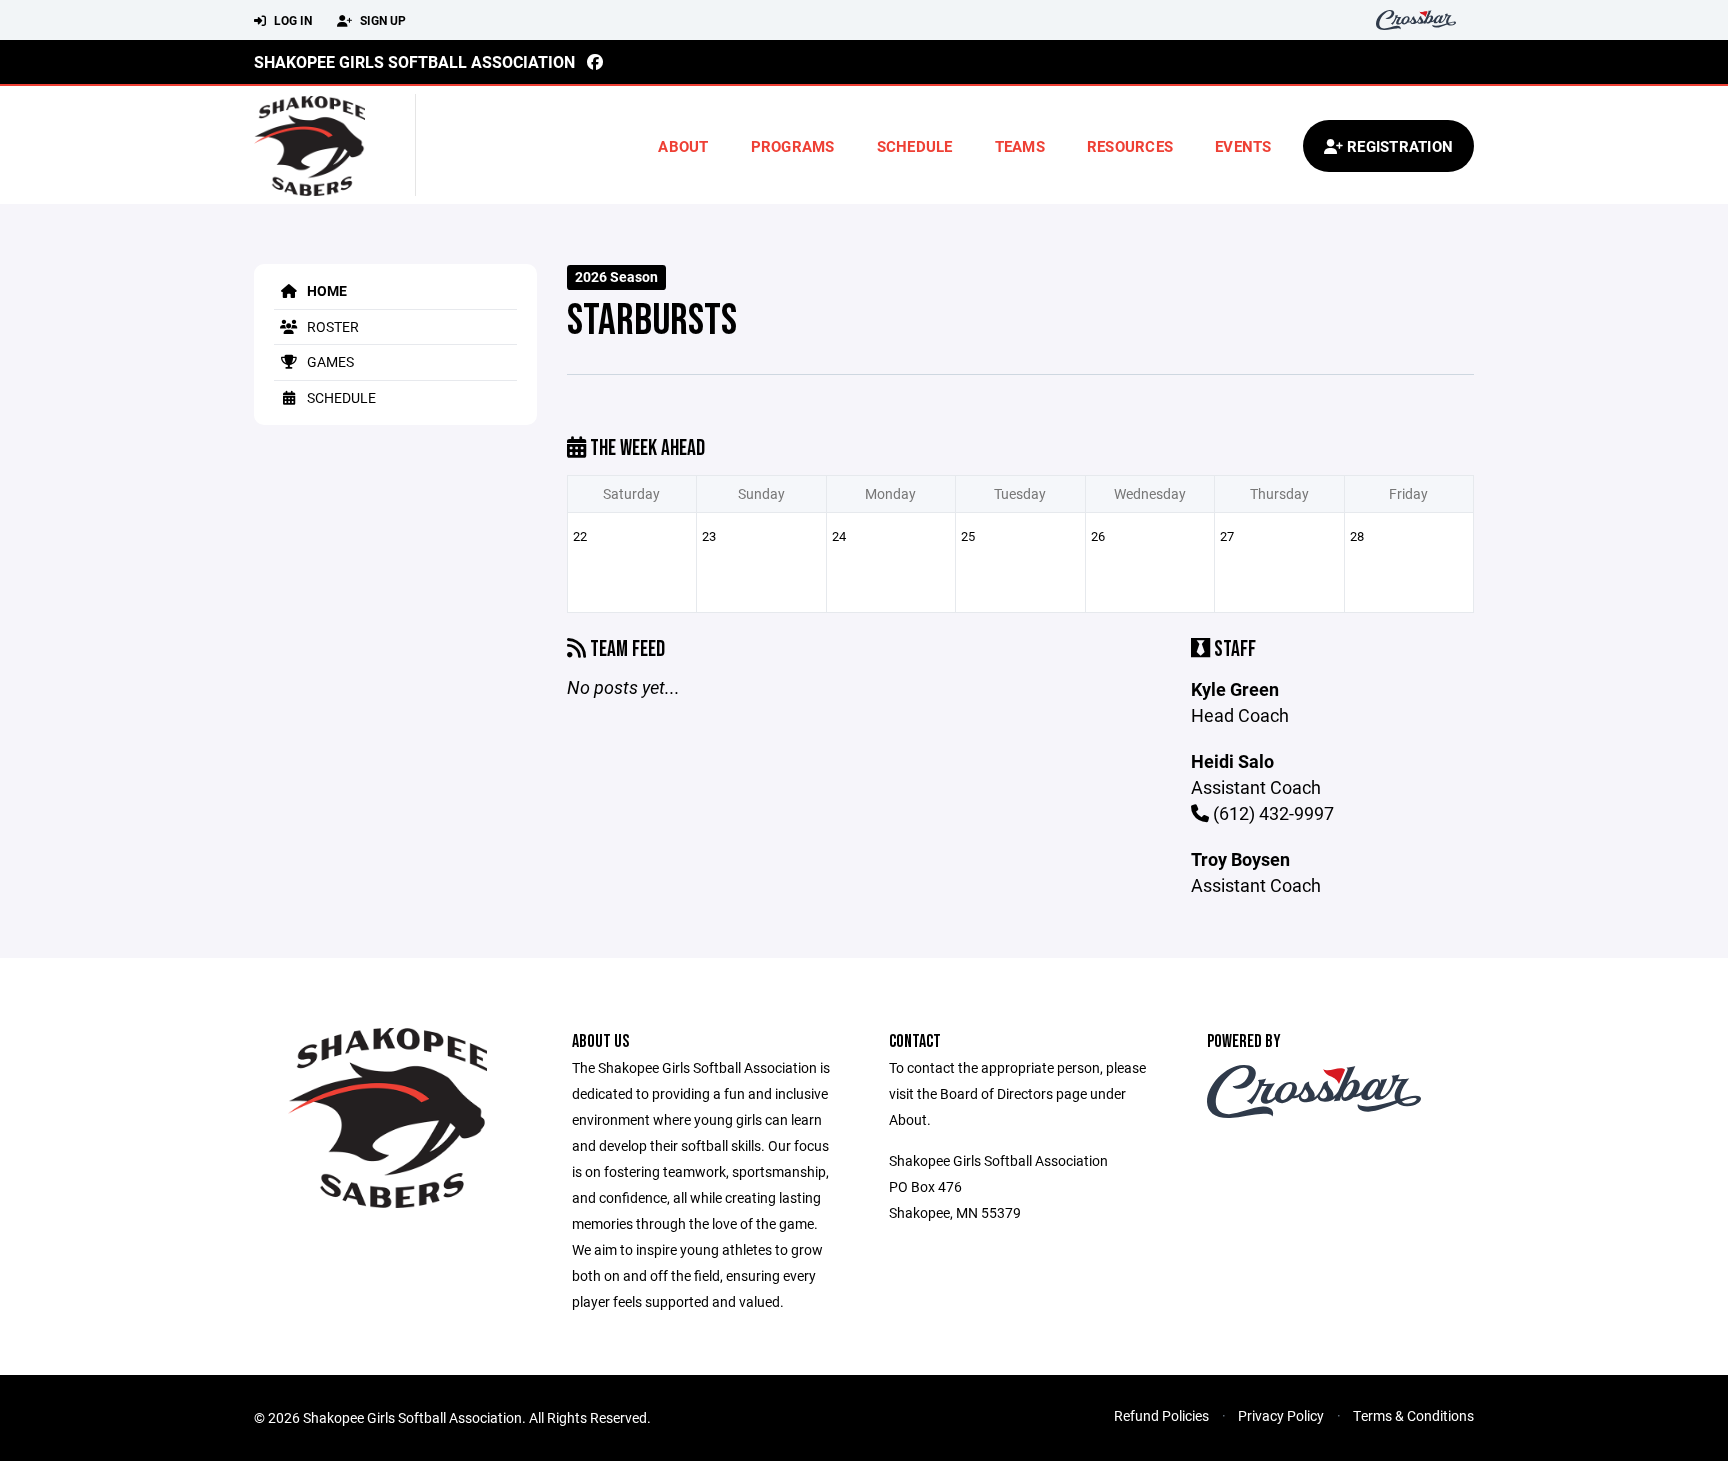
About (683, 146)
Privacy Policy (1281, 1415)
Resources (1130, 146)
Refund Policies (1161, 1415)
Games (329, 361)
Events (1243, 146)
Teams (1020, 146)
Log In (291, 20)
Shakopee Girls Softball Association (414, 61)
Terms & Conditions (1413, 1415)
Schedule (915, 146)
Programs (793, 146)
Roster (331, 326)
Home (325, 290)
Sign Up (381, 20)
